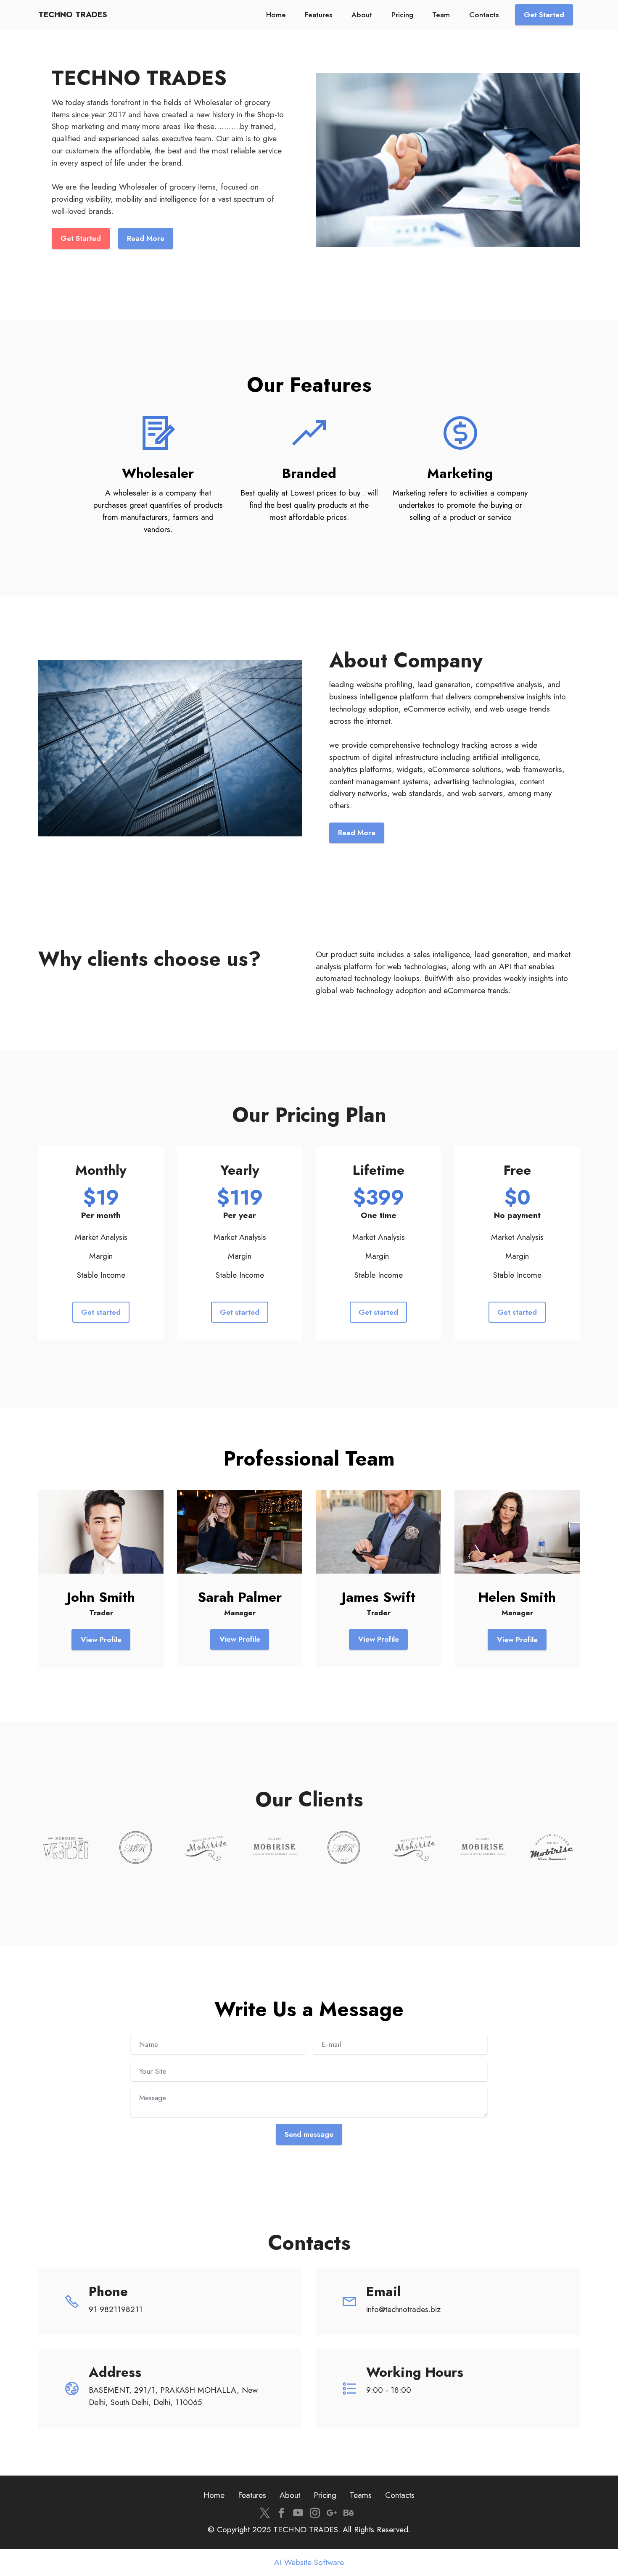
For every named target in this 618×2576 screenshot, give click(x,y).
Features (318, 15)
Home (276, 15)
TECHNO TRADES (73, 15)
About (362, 15)
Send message (309, 2134)
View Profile (101, 1640)
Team (441, 15)
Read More (357, 833)
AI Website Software (309, 2562)
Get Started (544, 15)
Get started (101, 1312)
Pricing (402, 15)
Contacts (484, 15)
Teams (361, 2495)
